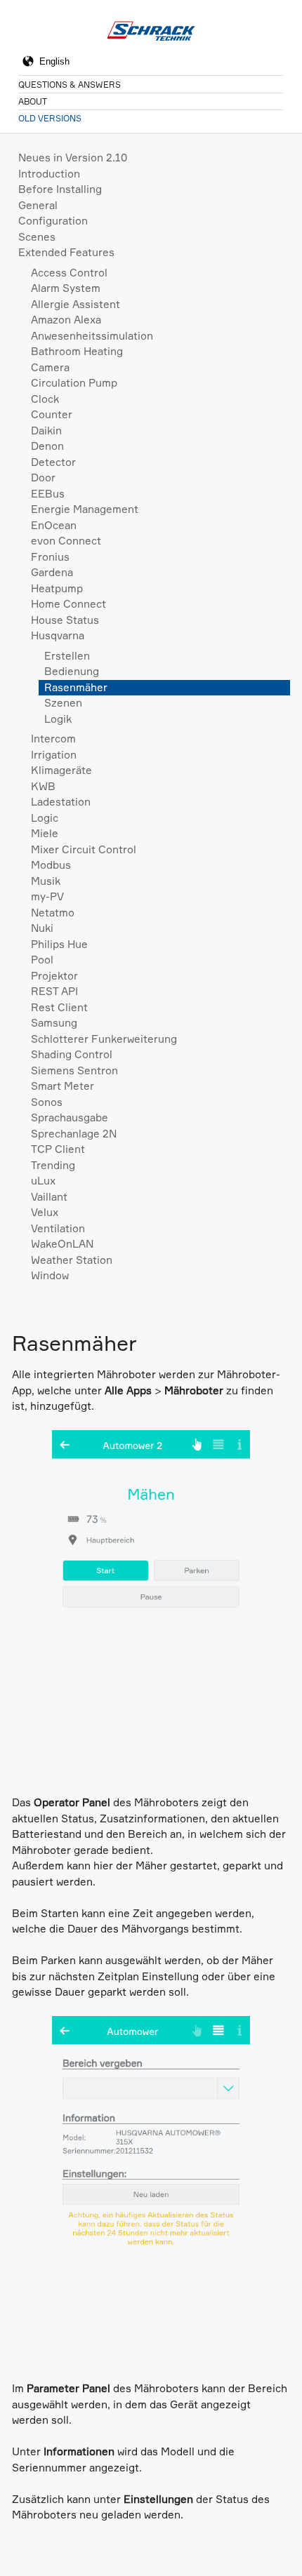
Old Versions (50, 118)
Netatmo (53, 913)
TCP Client (58, 1149)
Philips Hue (59, 944)
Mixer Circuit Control (84, 849)
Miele (45, 833)
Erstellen (67, 656)
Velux (45, 1212)
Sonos (47, 1102)
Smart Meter (63, 1086)
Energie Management (85, 509)
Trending (53, 1165)
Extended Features (66, 252)
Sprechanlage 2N (74, 1134)
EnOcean (54, 525)
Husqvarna (58, 635)
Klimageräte (61, 770)
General (38, 205)
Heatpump (57, 588)
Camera (50, 367)
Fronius (50, 557)
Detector (53, 462)
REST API (54, 991)
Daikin (46, 431)
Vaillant (49, 1197)
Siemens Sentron (74, 1070)
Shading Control (72, 1054)
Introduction (49, 174)
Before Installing (60, 189)
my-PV (47, 896)
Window (50, 1275)
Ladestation (61, 802)
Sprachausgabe (70, 1117)
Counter (52, 414)
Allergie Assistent (75, 304)
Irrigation (54, 755)
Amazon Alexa (66, 320)
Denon (47, 446)
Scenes (37, 237)
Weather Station (72, 1260)
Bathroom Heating (77, 351)
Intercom (53, 739)
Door (43, 478)
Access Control (69, 273)
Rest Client (59, 1007)
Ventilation (58, 1228)
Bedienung (72, 671)
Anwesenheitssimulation (92, 336)
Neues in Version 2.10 (73, 158)
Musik (46, 881)
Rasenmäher (76, 687)
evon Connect (66, 541)
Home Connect (68, 604)
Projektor (54, 976)
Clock (45, 399)
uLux (43, 1181)
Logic (45, 818)
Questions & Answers (70, 85)
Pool (42, 960)
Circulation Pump (74, 383)
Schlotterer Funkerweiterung (104, 1039)
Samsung (54, 1023)
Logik (58, 719)
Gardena (52, 572)
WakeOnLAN (62, 1244)
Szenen (63, 703)
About (33, 101)
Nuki (42, 928)
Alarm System (66, 288)
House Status (65, 620)
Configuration (53, 221)
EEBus (48, 494)
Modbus (51, 865)
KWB (43, 786)
